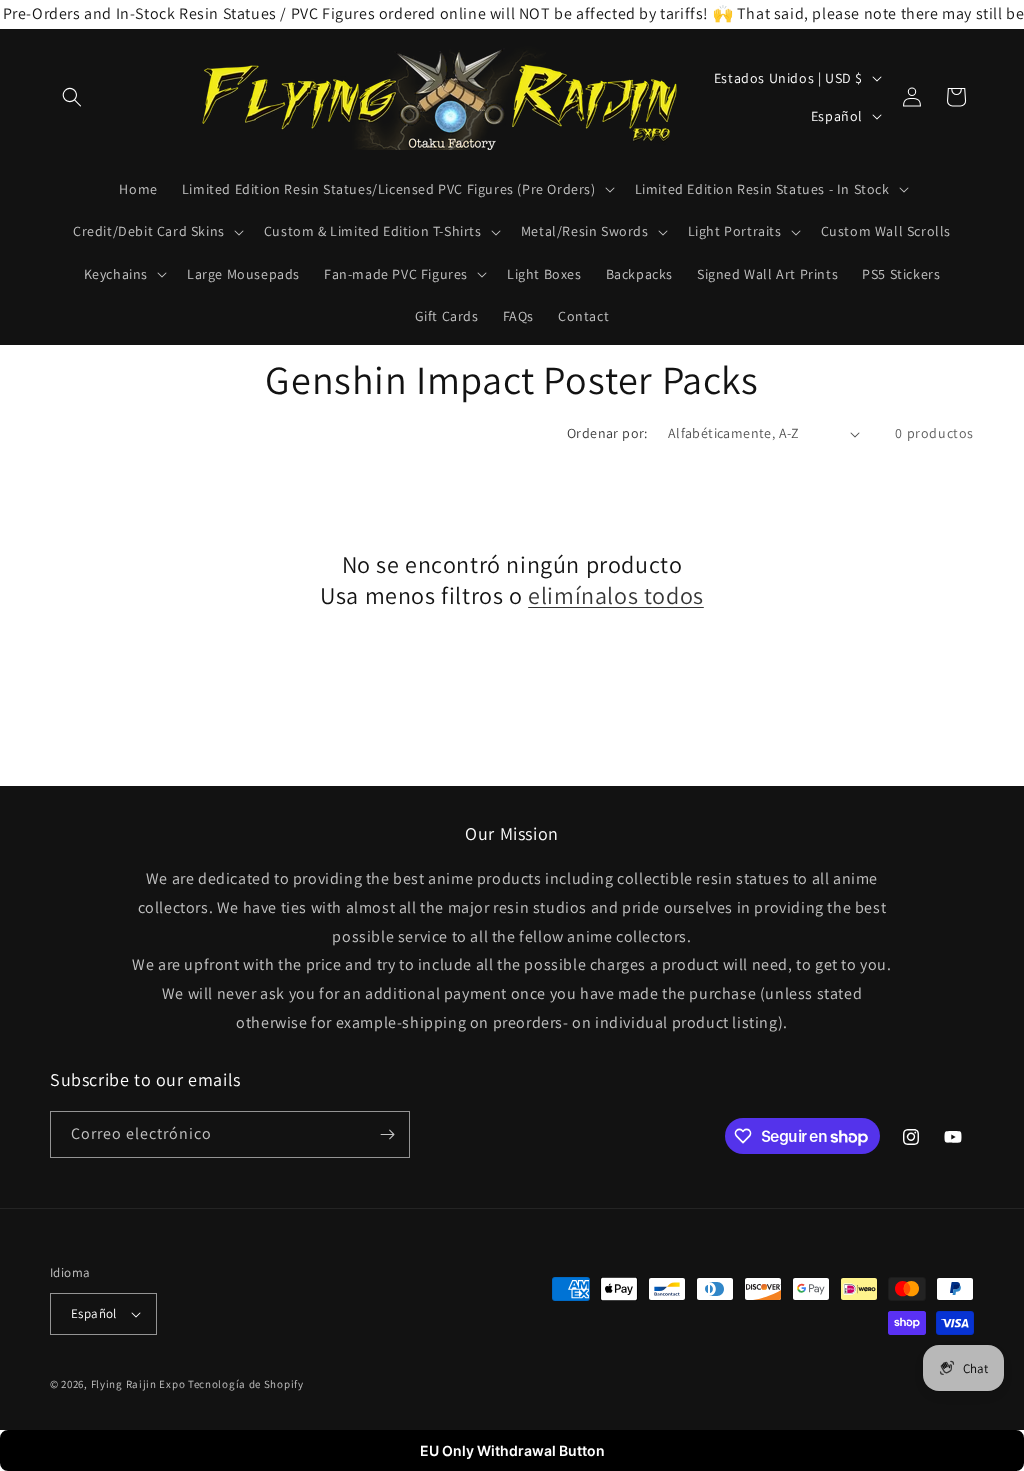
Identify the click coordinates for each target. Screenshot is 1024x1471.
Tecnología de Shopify (246, 1384)
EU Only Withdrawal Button (512, 1450)
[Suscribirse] (387, 1134)
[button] (72, 97)
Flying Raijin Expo (138, 1384)
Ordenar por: (607, 433)
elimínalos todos (616, 595)
